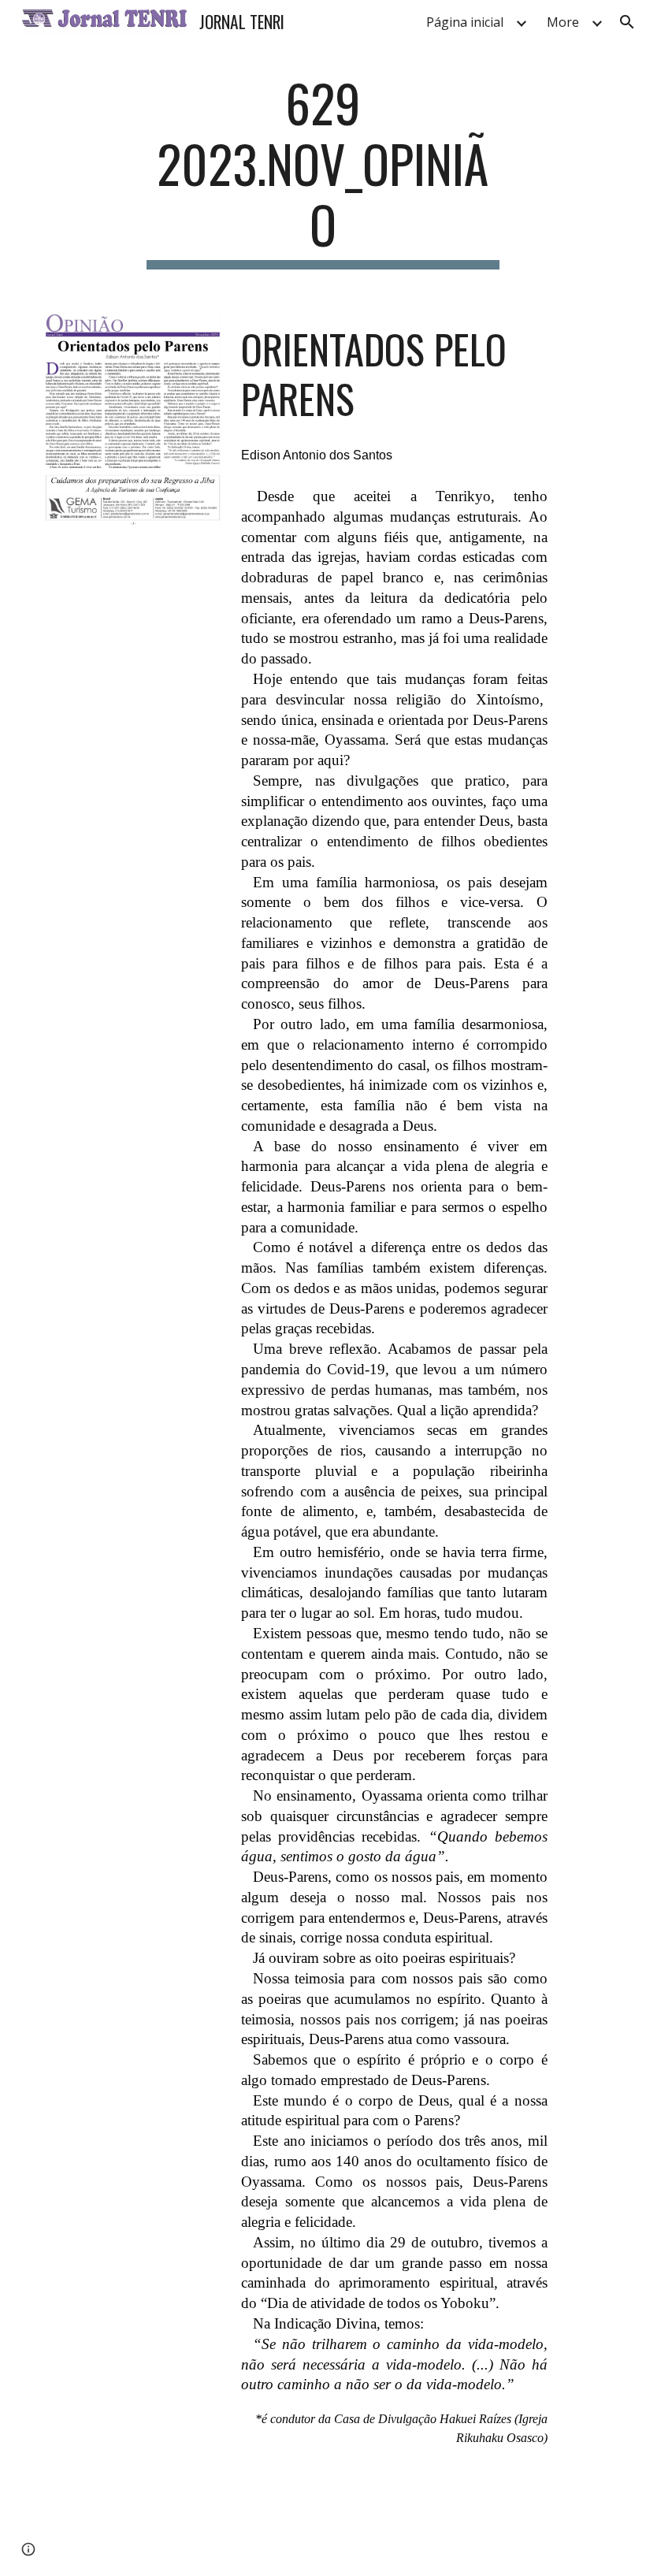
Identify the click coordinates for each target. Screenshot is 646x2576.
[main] (323, 171)
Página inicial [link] (465, 22)
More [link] (563, 22)
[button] (627, 22)
